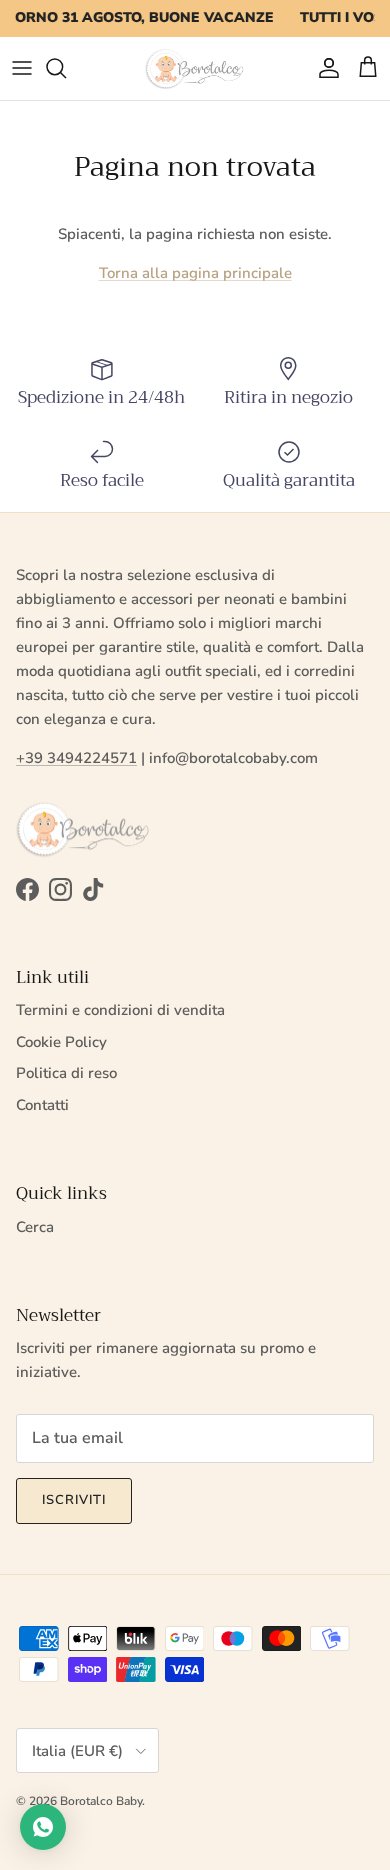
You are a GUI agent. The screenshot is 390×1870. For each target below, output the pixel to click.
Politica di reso (66, 1073)
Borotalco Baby (101, 1801)
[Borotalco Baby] (195, 68)
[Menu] (22, 68)
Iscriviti (74, 1500)
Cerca (35, 1227)
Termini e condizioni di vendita (120, 1010)
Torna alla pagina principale (195, 273)
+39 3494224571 (76, 758)
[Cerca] (66, 68)
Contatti (42, 1105)
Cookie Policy (61, 1042)
